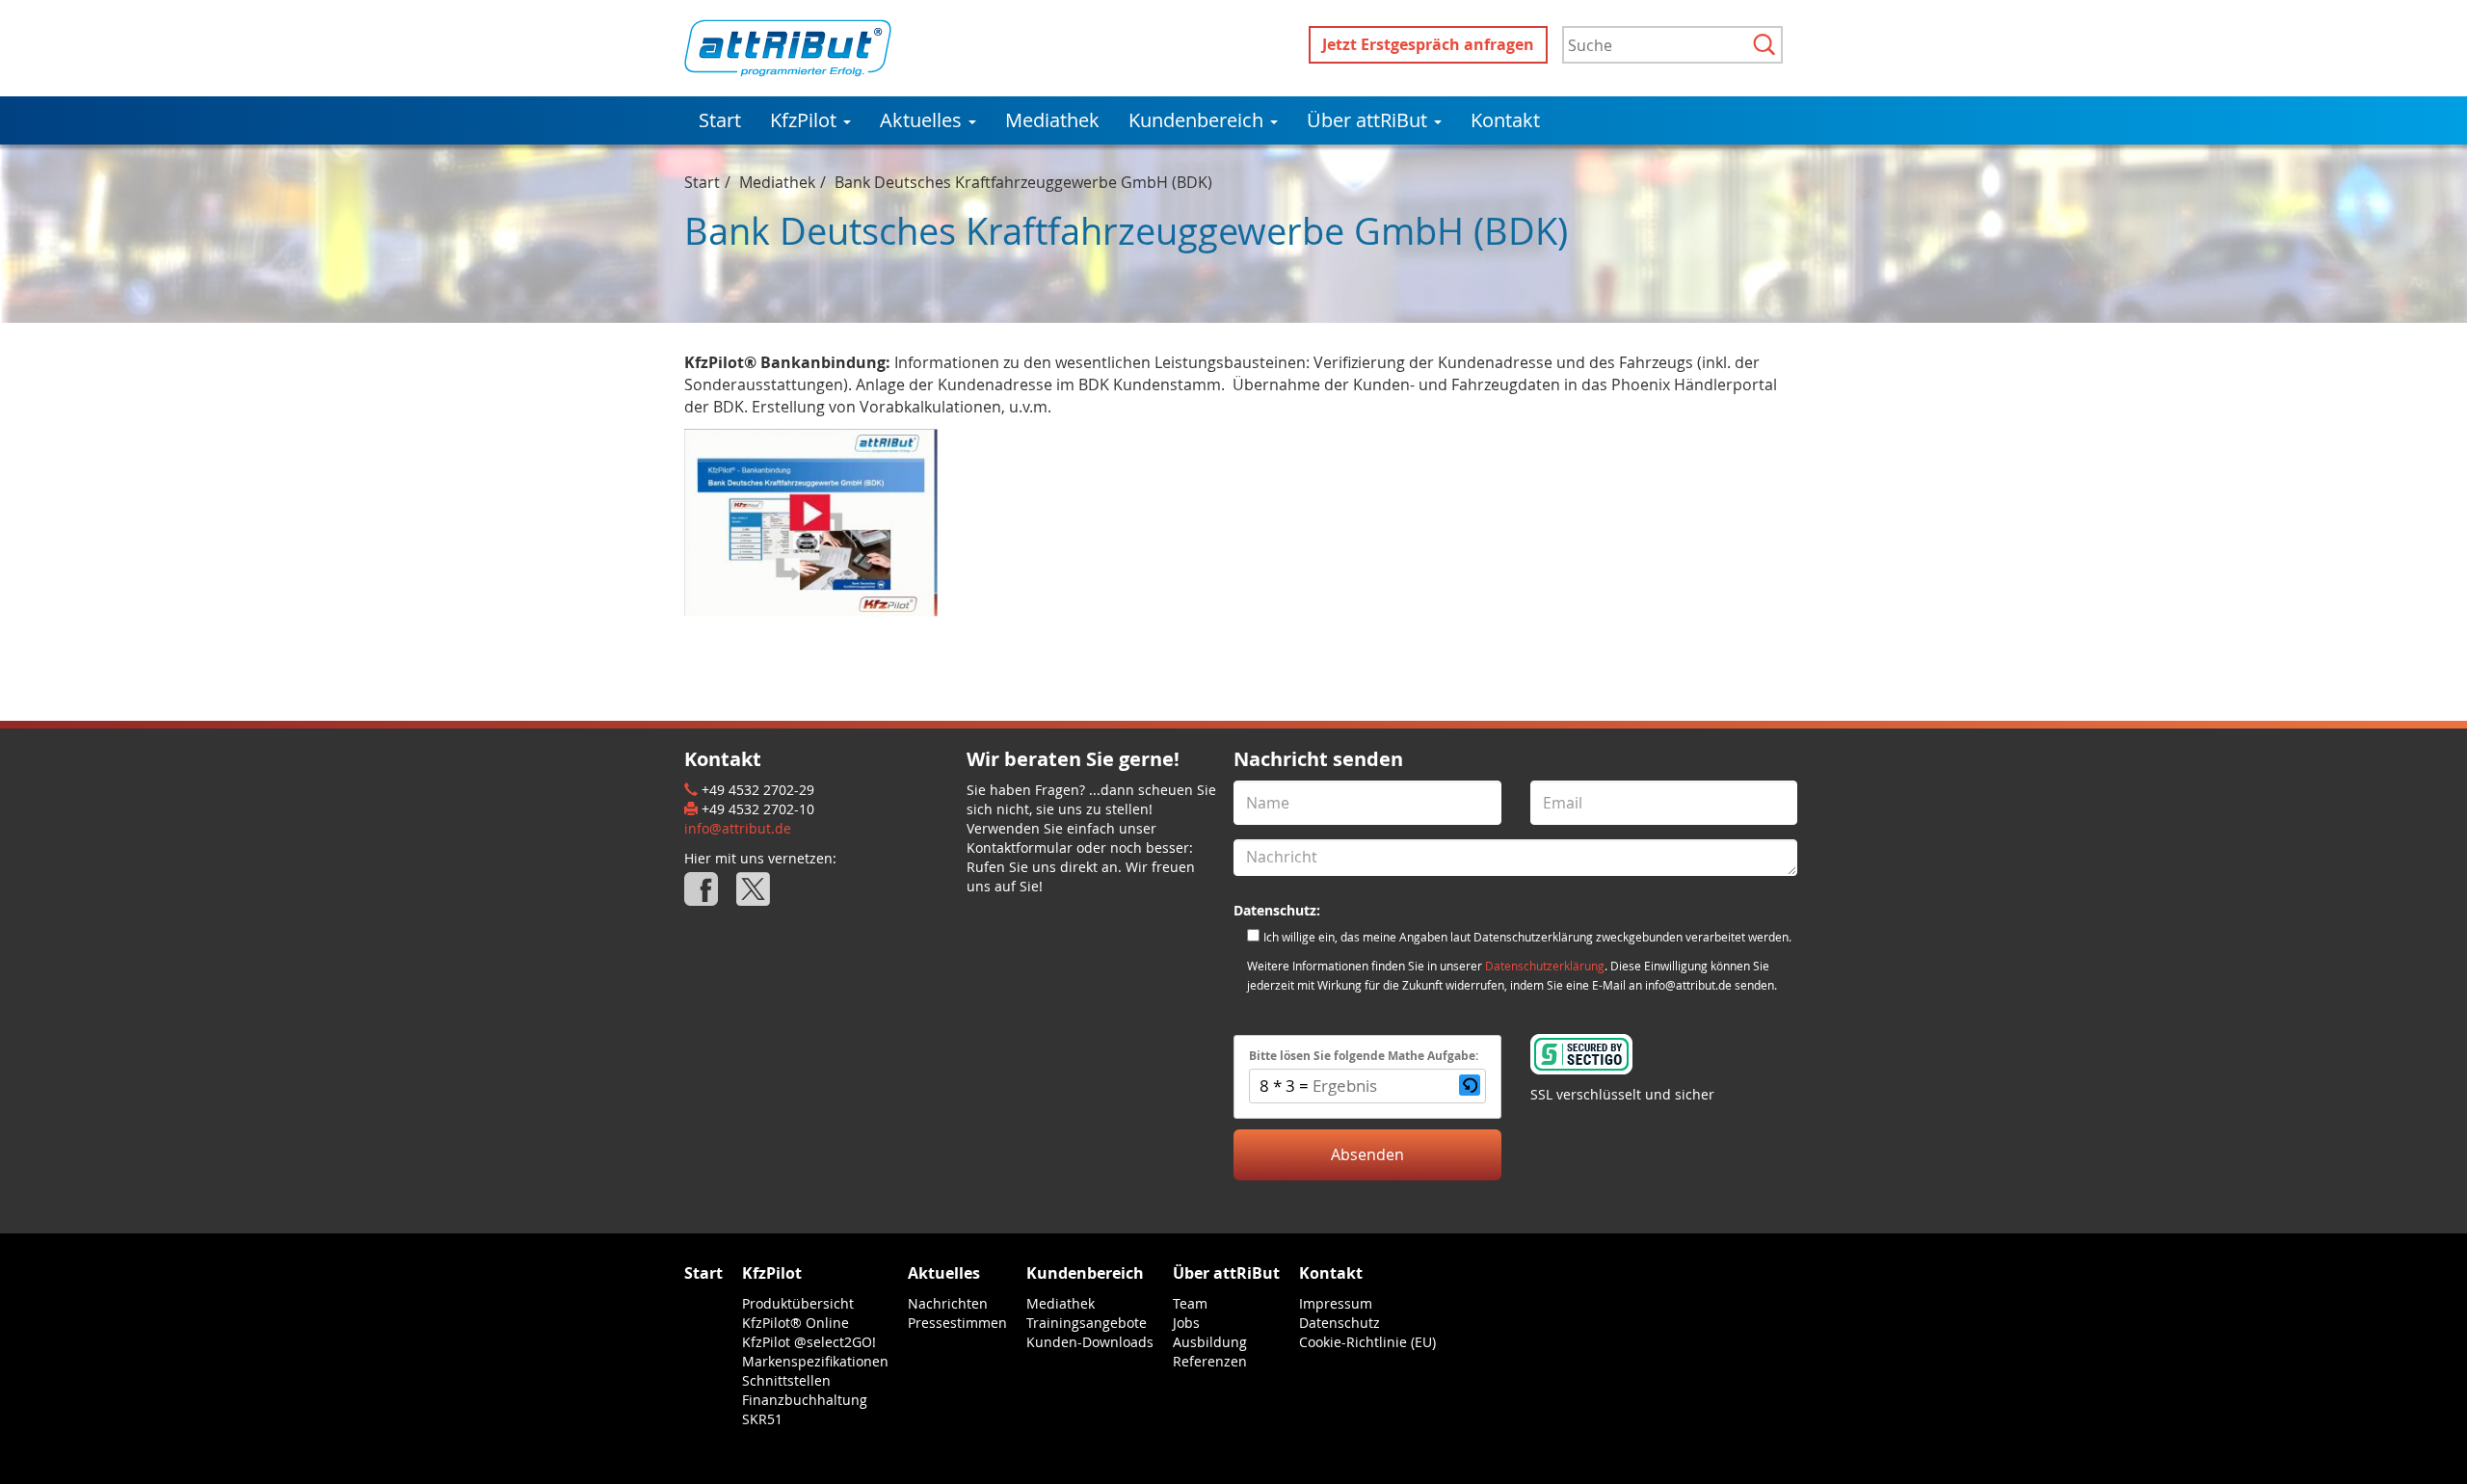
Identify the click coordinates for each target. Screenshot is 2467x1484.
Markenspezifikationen (815, 1361)
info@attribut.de (738, 828)
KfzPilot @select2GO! (809, 1342)
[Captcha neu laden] (1470, 1085)
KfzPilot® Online (796, 1323)
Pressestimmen (957, 1323)
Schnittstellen (786, 1380)
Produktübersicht (798, 1303)
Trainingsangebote (1087, 1323)
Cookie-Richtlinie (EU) (1367, 1342)
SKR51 (762, 1419)
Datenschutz (1340, 1323)
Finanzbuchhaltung (805, 1400)
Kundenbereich (1198, 120)
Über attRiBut (1369, 120)
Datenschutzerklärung (1545, 966)
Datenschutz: (1277, 910)
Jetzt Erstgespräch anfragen (1428, 44)
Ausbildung (1210, 1342)
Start (720, 120)
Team (1190, 1303)
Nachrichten (948, 1303)
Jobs (1186, 1323)
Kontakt (1505, 120)
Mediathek (1052, 120)
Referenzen (1210, 1361)
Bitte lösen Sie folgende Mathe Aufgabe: (1364, 1056)
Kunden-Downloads (1090, 1342)
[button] (1470, 1086)
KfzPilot (806, 120)
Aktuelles (923, 120)
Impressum (1336, 1303)
